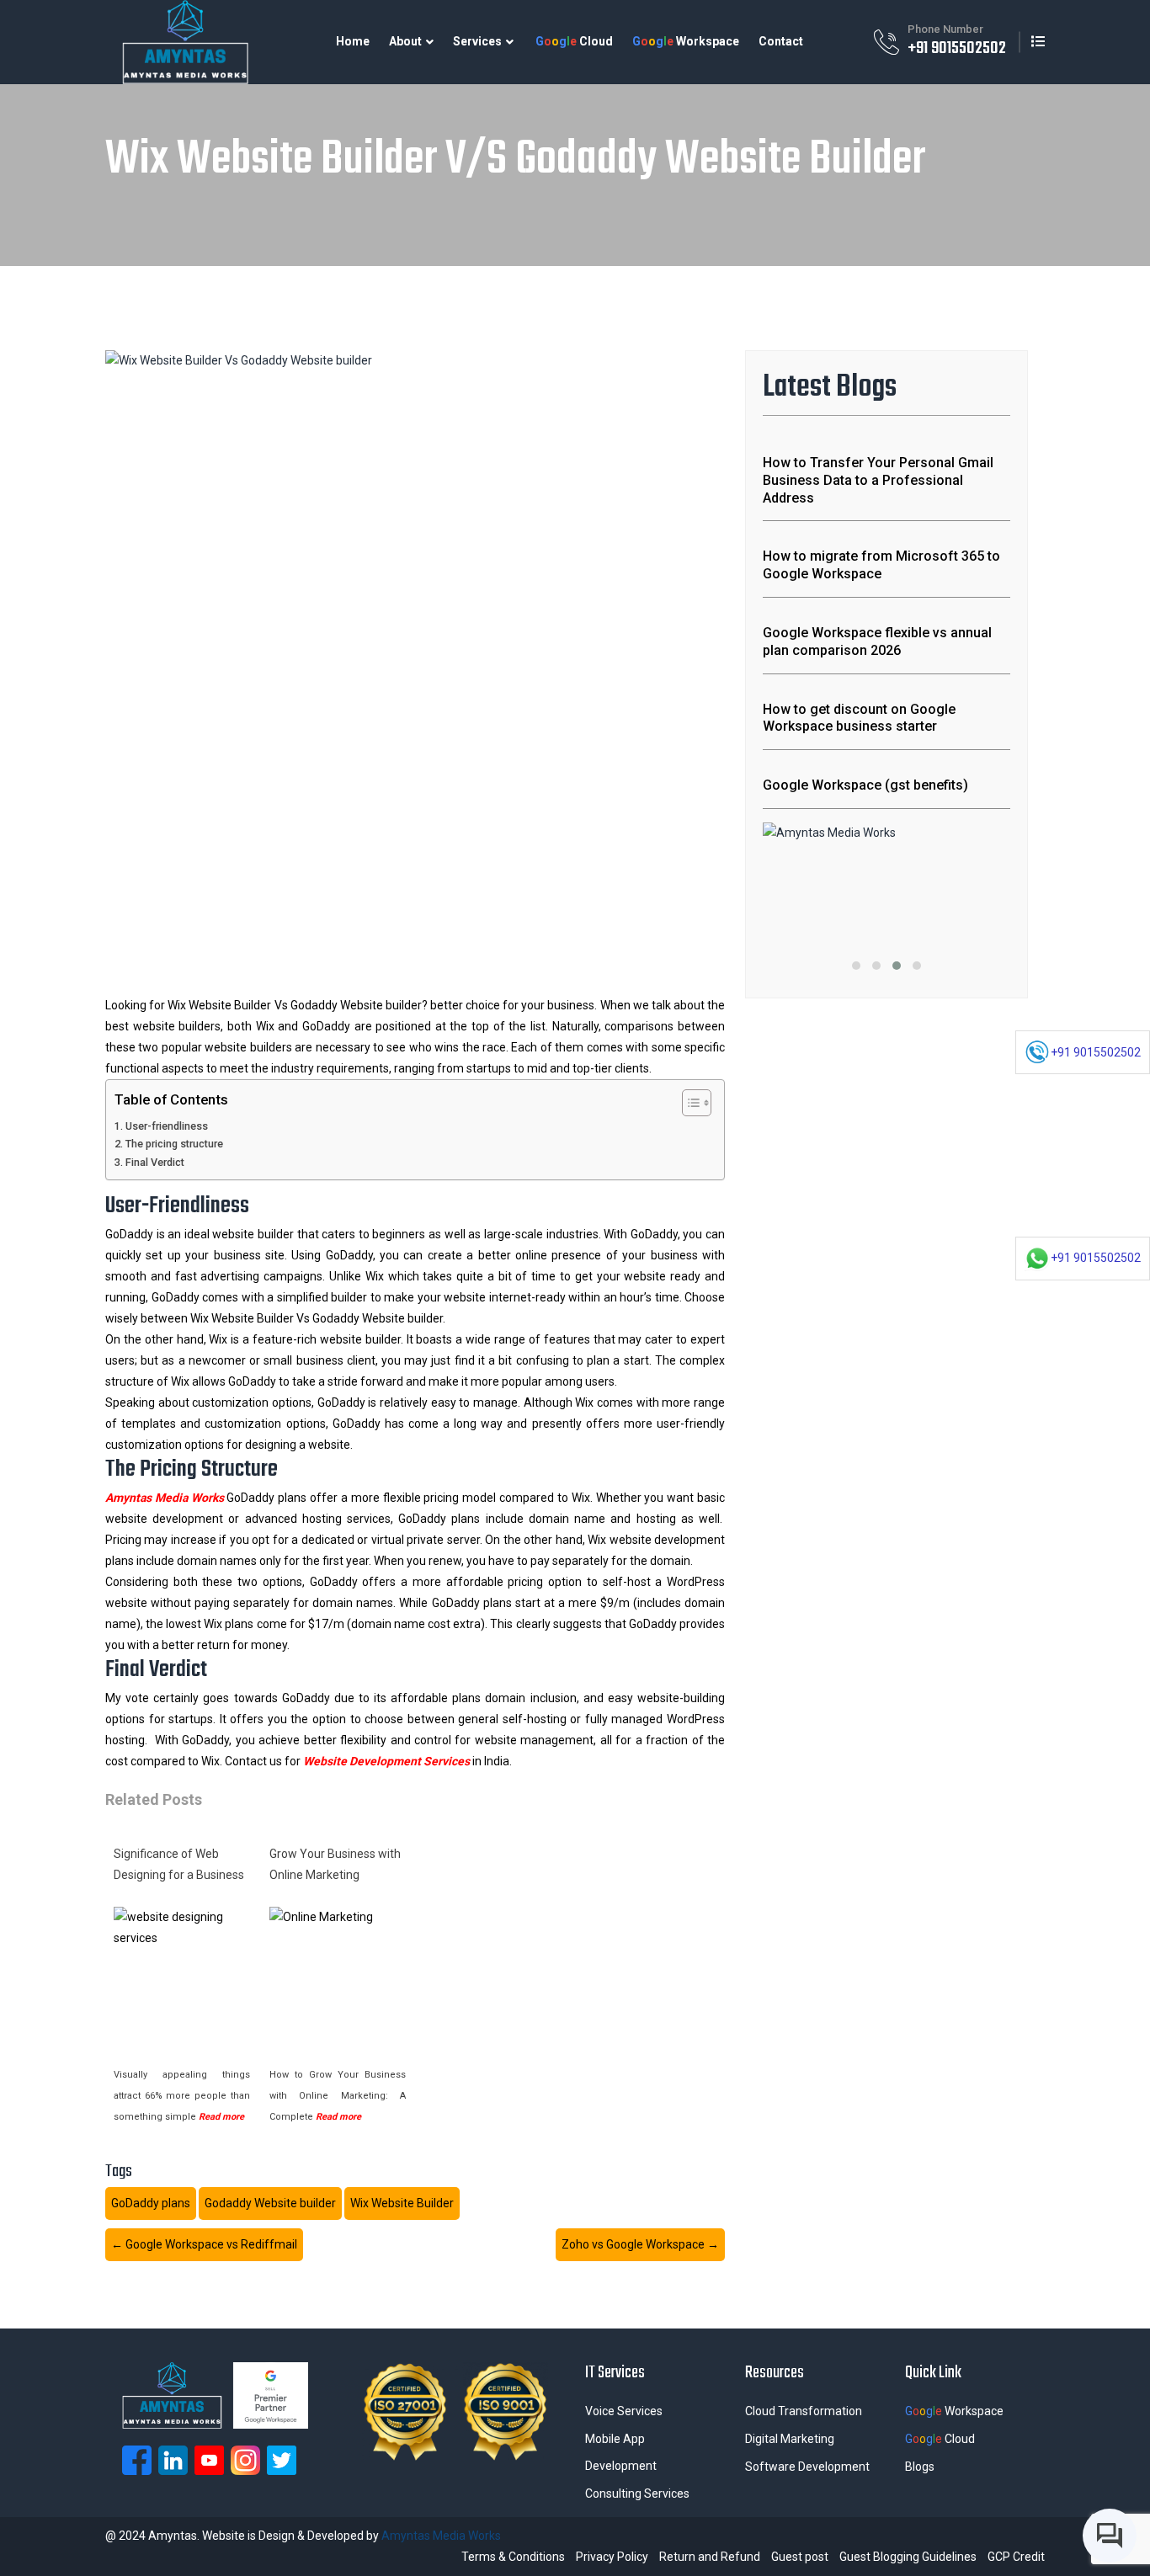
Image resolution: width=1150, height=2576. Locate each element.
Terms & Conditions (513, 2557)
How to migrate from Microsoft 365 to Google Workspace (881, 565)
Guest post (800, 2557)
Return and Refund (710, 2557)
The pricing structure (174, 1144)
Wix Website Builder (402, 2203)
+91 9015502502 (957, 49)
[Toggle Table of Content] (688, 1103)
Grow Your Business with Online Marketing (335, 1864)
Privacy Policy (612, 2557)
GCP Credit (1016, 2557)
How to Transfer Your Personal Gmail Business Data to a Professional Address (878, 480)
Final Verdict (155, 1162)
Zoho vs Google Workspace (640, 2244)
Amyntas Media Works (165, 1498)
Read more (221, 2117)
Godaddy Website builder (270, 2203)
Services (477, 41)
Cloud (574, 41)
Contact (781, 41)
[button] (856, 966)
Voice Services (624, 2411)
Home (353, 41)
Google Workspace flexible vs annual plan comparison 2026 (877, 641)
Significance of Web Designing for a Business (179, 1864)
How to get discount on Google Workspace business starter (859, 718)
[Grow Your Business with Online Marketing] (338, 1975)
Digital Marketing (790, 2439)
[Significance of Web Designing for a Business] (182, 1975)
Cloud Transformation (804, 2411)
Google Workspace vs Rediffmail (204, 2244)
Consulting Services (637, 2494)
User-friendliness (167, 1126)
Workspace (686, 41)
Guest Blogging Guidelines (908, 2557)
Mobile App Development (621, 2452)
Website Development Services (386, 1761)
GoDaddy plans (151, 2203)
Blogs (920, 2467)
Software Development (807, 2467)
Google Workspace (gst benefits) (865, 785)
